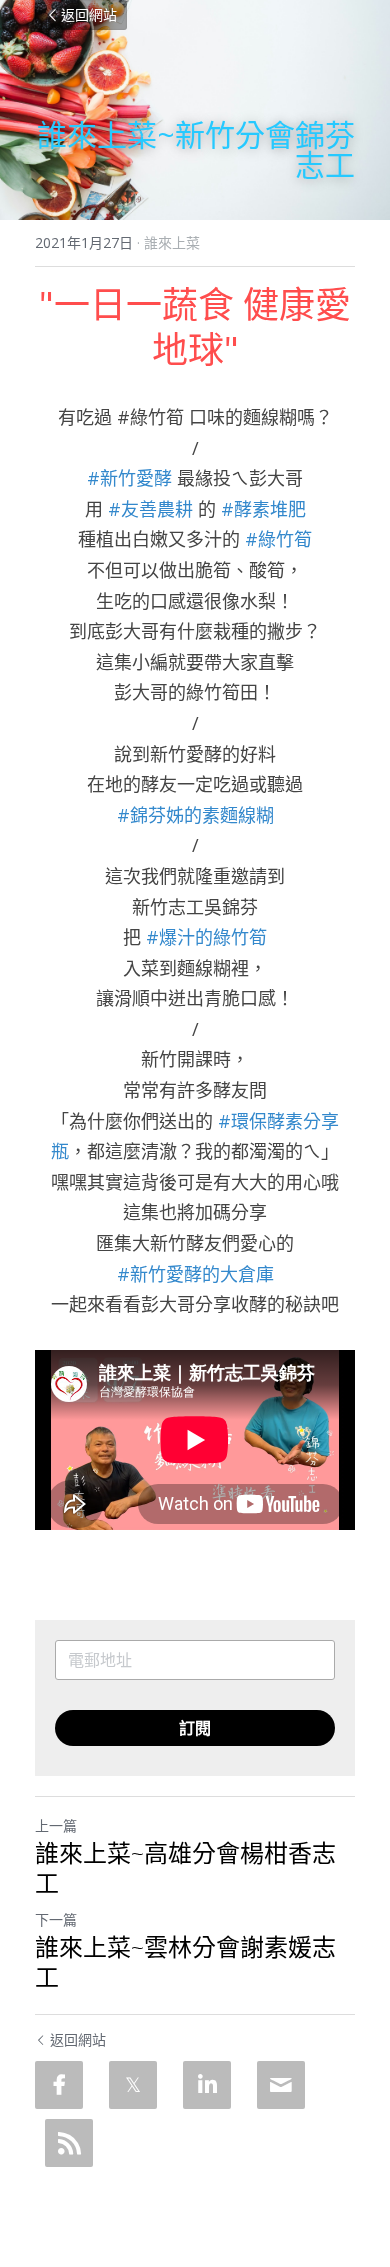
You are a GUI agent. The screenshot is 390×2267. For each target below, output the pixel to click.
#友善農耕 (150, 509)
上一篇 (56, 1825)
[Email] (281, 2085)
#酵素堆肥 (263, 509)
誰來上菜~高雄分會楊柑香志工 (185, 1868)
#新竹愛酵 (129, 478)
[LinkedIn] (207, 2085)
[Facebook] (59, 2085)
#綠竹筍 (278, 539)
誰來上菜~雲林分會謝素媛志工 (185, 1962)
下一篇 (56, 1919)
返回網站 (89, 14)
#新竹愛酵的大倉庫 (195, 1274)
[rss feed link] (69, 2143)
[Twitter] (133, 2085)
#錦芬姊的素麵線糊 (195, 815)
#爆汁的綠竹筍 (206, 937)
